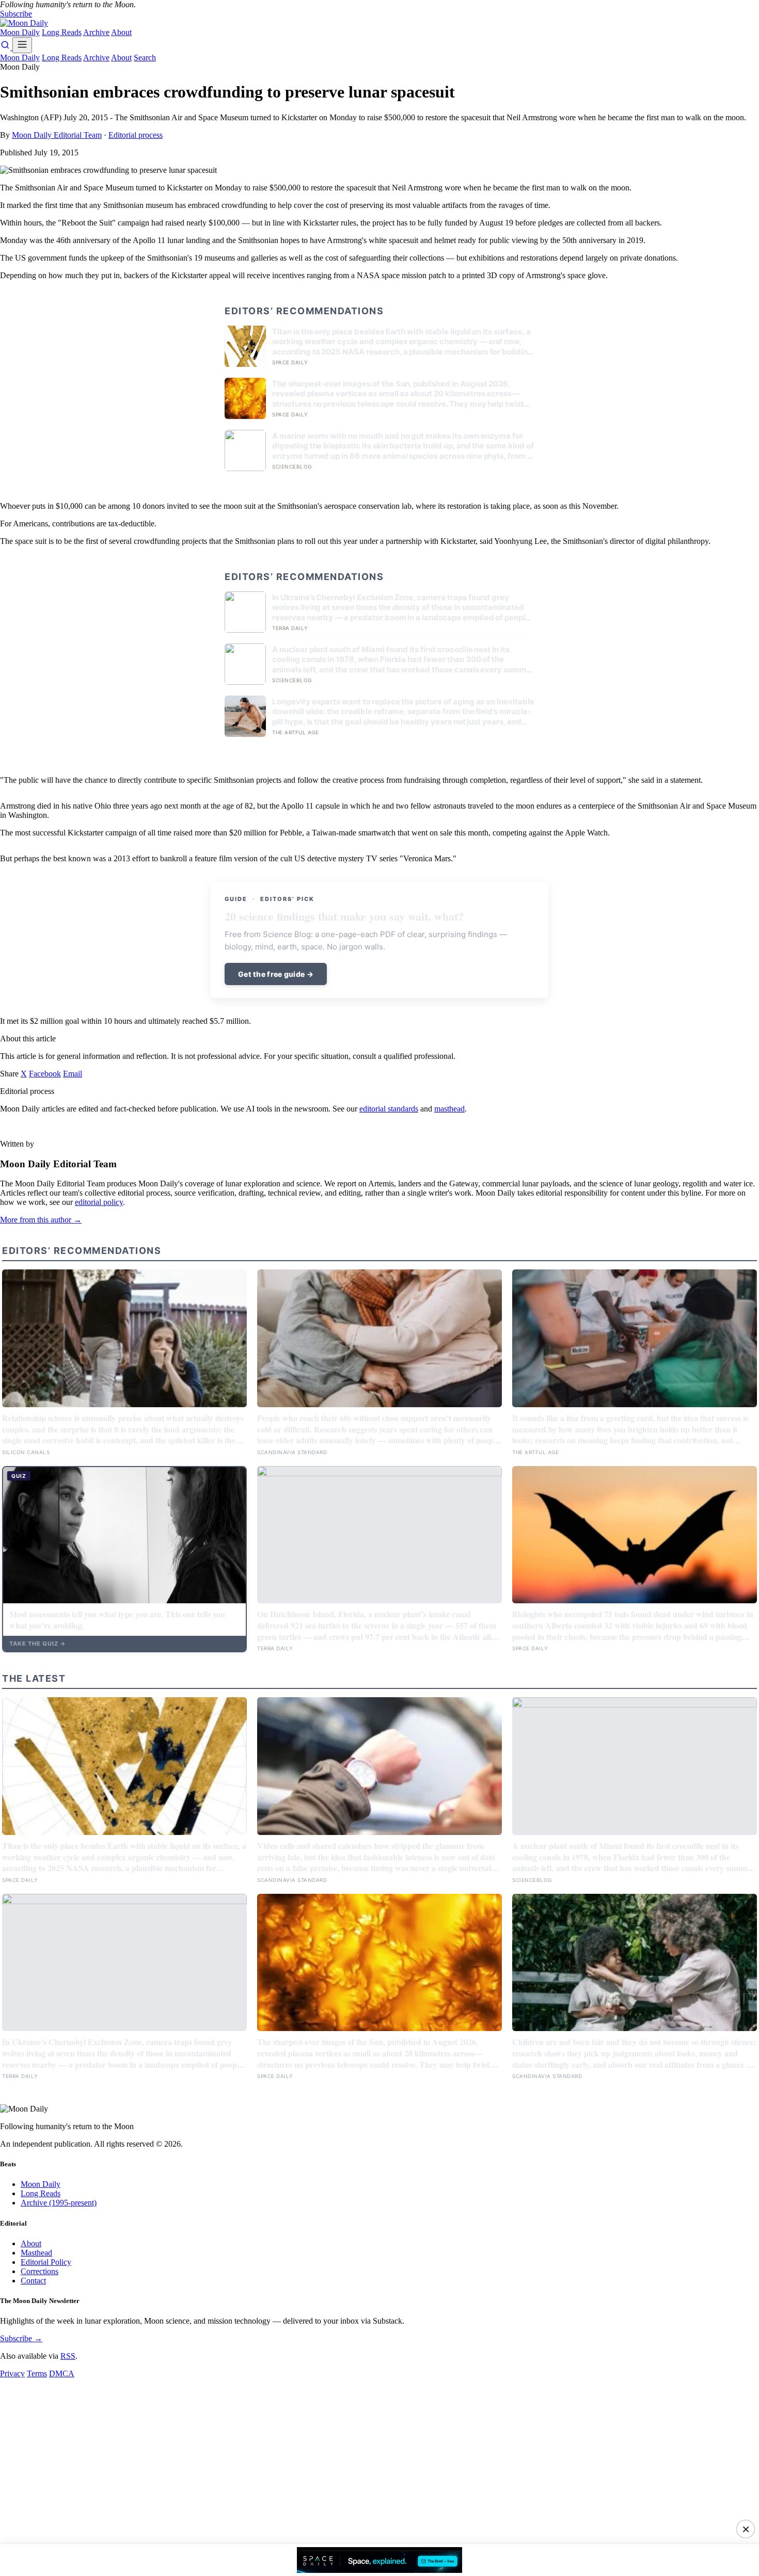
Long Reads (62, 32)
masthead (449, 1109)
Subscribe (16, 14)
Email (73, 1074)
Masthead (36, 2253)
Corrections (39, 2271)
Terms (37, 2373)
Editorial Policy (46, 2262)
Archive (96, 32)
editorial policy (99, 1202)
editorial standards (389, 1109)
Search (145, 58)
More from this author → (41, 1220)
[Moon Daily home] (24, 23)
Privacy (12, 2373)
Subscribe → (21, 2338)
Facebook (45, 1074)
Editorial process (136, 135)
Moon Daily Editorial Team (57, 135)
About (121, 32)
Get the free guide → (276, 974)
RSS (68, 2356)
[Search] (6, 47)
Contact (33, 2281)
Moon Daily (20, 32)
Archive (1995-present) (59, 2203)
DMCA (62, 2373)
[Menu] (22, 45)
